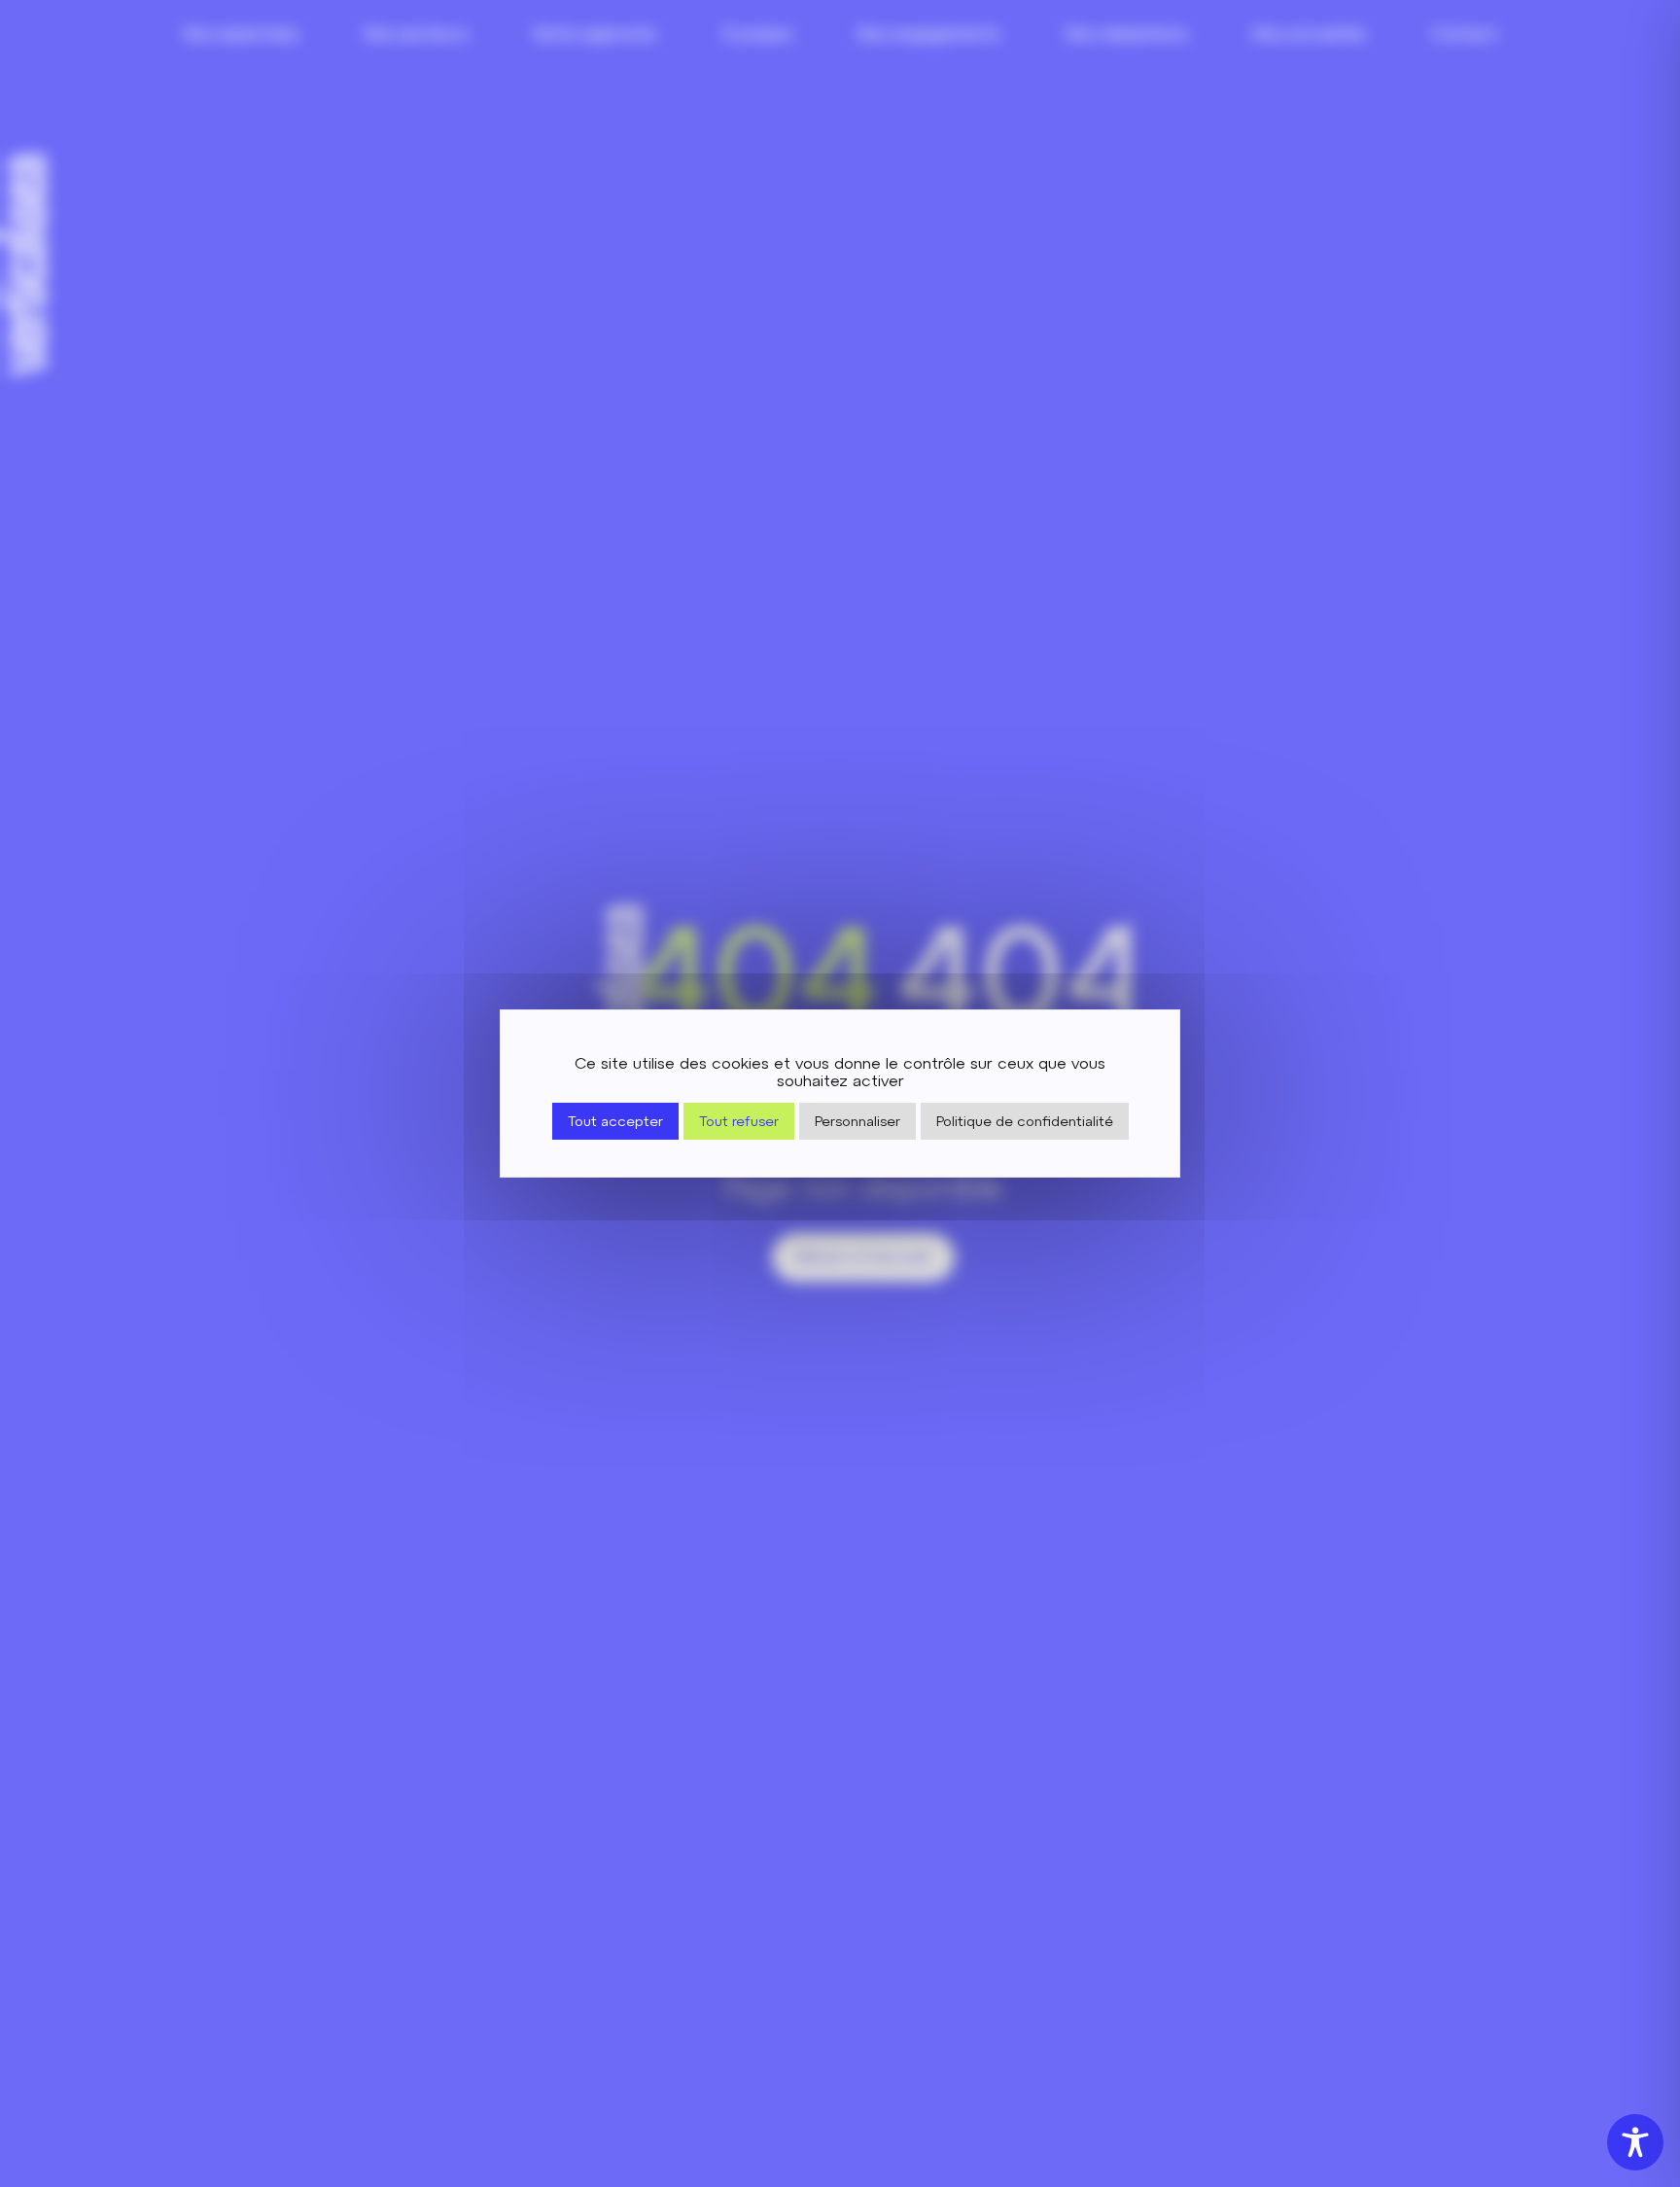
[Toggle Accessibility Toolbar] (1635, 2142)
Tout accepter (615, 1121)
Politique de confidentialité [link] (1025, 1121)
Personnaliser (857, 1121)
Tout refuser (739, 1121)
